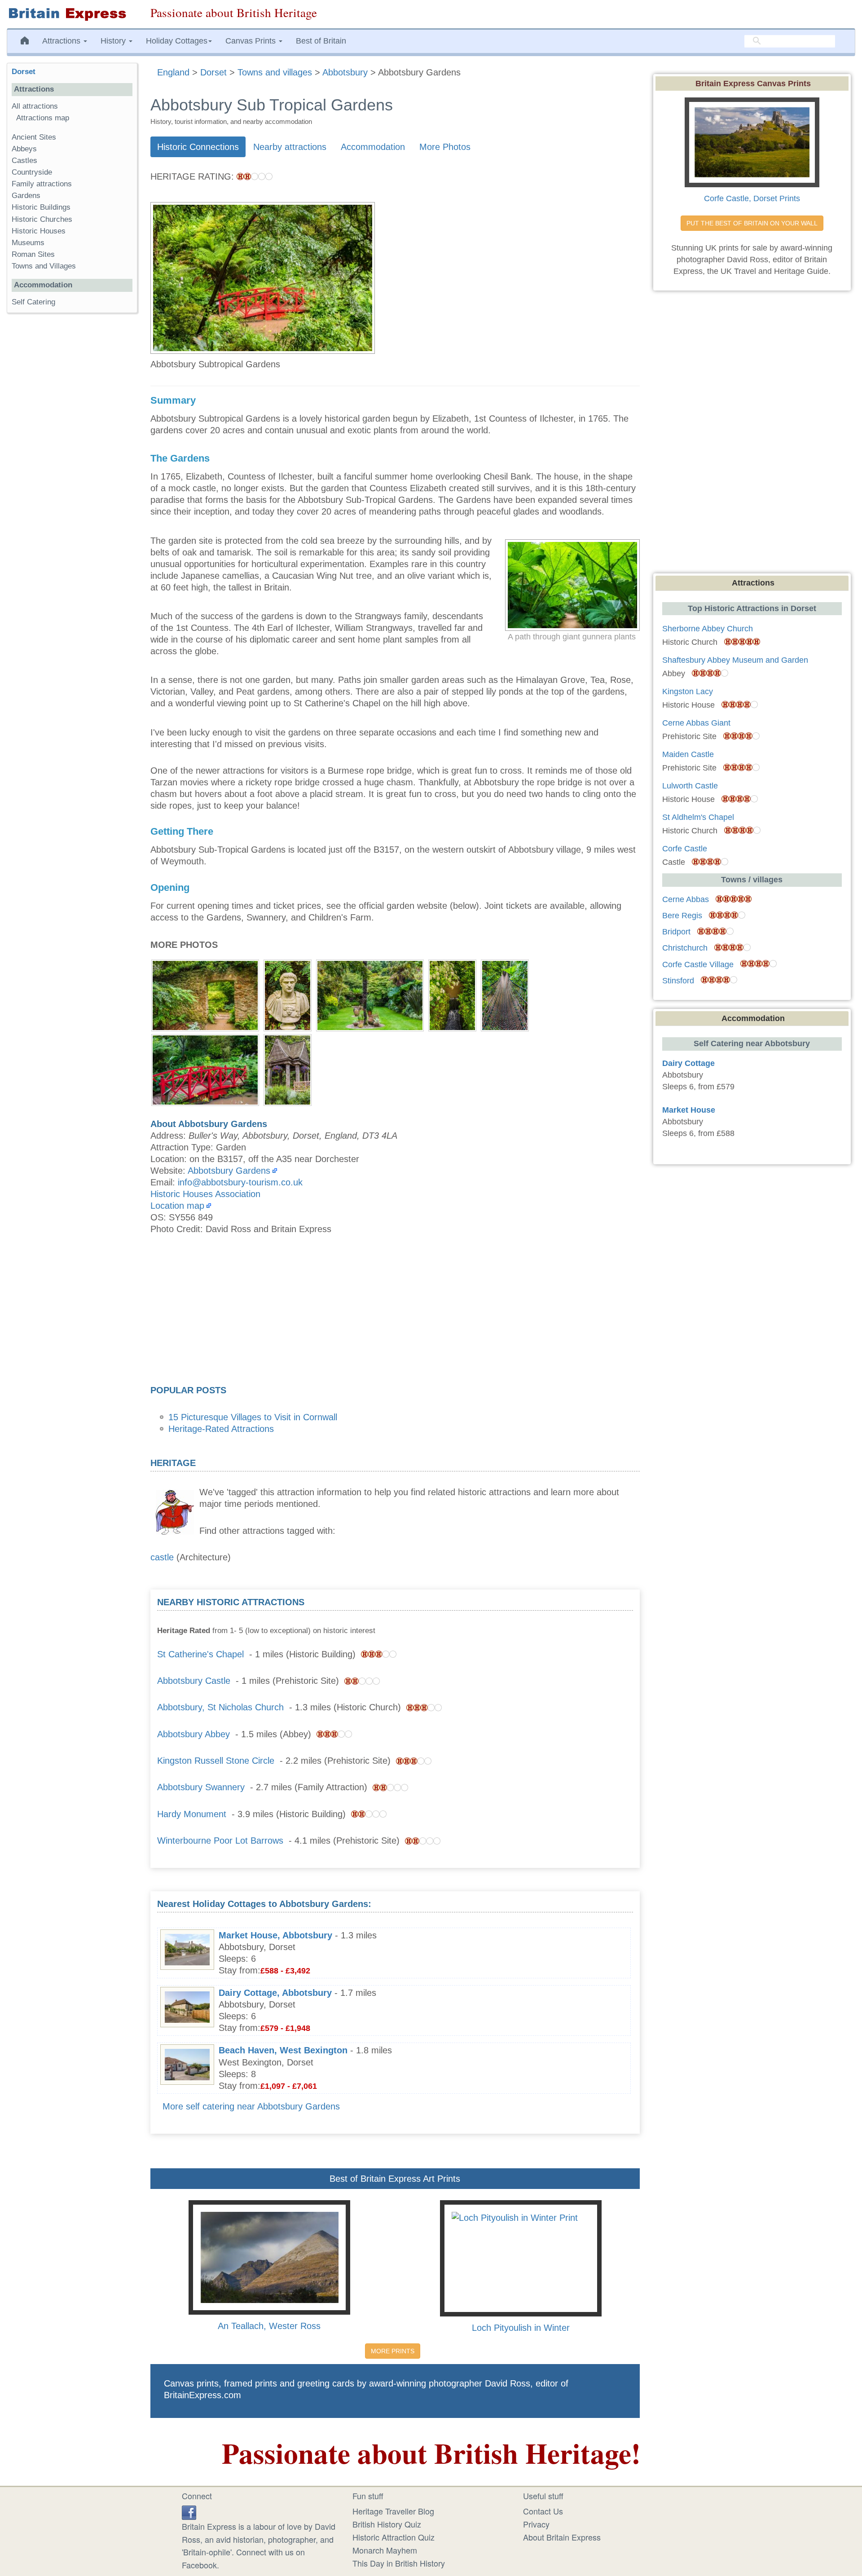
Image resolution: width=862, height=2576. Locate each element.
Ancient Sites (34, 137)
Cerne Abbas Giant (696, 723)
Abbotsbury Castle (194, 1681)
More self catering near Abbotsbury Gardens (251, 2106)
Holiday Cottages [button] (177, 41)
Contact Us (543, 2511)
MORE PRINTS (393, 2351)
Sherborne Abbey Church (708, 629)
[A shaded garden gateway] (205, 994)
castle (162, 1557)
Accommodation (373, 147)
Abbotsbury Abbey (194, 1734)
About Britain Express (562, 2537)
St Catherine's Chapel (200, 1654)
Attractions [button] (62, 41)
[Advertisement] (395, 1312)
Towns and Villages (44, 266)
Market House (689, 1110)
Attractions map (43, 118)
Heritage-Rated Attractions (221, 1429)
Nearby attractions (290, 147)
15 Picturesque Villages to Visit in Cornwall (253, 1417)
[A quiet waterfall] (452, 994)
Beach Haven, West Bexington (283, 2050)
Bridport (676, 932)
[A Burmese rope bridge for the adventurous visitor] (505, 994)
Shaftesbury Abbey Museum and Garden (735, 660)
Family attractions (42, 184)
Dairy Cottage (688, 1063)
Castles (24, 161)
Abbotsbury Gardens (229, 1171)
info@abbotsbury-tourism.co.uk (240, 1182)
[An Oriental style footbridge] (205, 1069)
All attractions (35, 106)
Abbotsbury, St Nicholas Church (220, 1707)
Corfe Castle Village (698, 964)
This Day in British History (399, 2563)
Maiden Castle (688, 754)
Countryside (32, 172)
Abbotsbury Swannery (201, 1787)
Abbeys (24, 149)
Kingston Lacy (688, 691)
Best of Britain (321, 41)
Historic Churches (42, 219)
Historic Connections (198, 147)
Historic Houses (39, 231)
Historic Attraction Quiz (394, 2537)
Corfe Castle (685, 849)
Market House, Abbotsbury (275, 1935)
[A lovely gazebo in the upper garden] (288, 1069)
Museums (28, 243)
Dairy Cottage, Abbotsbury (275, 1993)
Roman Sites (33, 254)
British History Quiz (387, 2524)
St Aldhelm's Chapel (698, 817)
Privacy (536, 2524)
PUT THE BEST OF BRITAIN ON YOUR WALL (752, 223)
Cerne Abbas (686, 899)
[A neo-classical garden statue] (288, 994)
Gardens (26, 196)
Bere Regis (682, 916)
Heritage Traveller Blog (393, 2511)
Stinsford (678, 981)
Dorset (24, 72)
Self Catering (33, 302)
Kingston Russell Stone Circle (216, 1761)
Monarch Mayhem (385, 2550)
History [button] (114, 41)
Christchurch (685, 948)
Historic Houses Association (205, 1194)
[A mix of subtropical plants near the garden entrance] (370, 994)
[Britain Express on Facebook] (189, 2511)
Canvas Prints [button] (252, 41)
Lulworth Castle (690, 786)
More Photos (445, 147)
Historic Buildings (41, 207)
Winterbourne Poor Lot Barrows (220, 1841)
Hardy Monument (192, 1814)
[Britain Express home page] (72, 14)
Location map (177, 1206)
